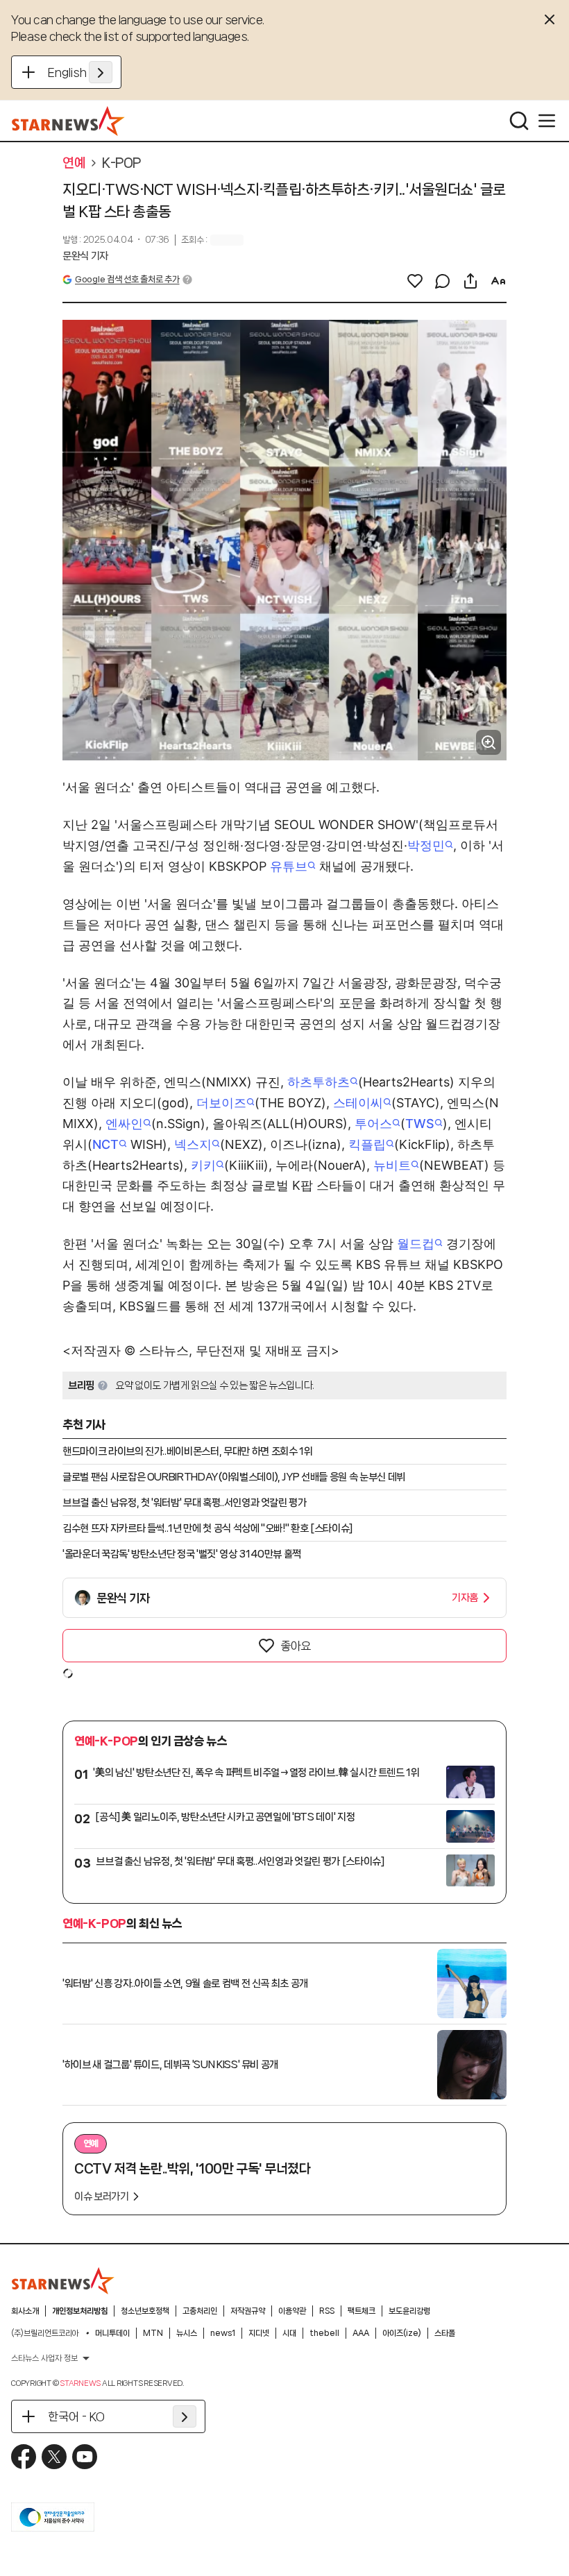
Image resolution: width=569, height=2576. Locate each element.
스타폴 (445, 2333)
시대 (289, 2333)
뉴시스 (187, 2333)
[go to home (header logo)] (68, 121)
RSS (327, 2311)
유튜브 (289, 866)
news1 (223, 2333)
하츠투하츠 (319, 1082)
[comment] (443, 281)
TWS (420, 1124)
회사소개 (25, 2311)
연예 (74, 163)
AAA (361, 2333)
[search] (519, 121)
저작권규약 (248, 2311)
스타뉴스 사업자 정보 (44, 2358)
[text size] (498, 281)
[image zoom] (489, 742)
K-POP (121, 163)
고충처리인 (200, 2311)
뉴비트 (392, 1165)
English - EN (80, 72)
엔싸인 (124, 1124)
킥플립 (367, 1144)
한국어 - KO (76, 2416)
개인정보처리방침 (80, 2311)
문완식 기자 (85, 256)
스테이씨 (358, 1103)
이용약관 (292, 2311)
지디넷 (259, 2333)
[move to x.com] (54, 2457)
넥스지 (193, 1144)
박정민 (426, 845)
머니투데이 (112, 2333)
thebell (324, 2333)
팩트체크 (362, 2311)
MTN (153, 2333)
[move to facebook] (24, 2457)
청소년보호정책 (145, 2311)
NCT (105, 1144)
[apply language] (101, 72)
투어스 (373, 1124)
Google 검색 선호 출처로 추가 (127, 279)
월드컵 (416, 1244)
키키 (203, 1165)
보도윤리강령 (409, 2311)
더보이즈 (221, 1103)
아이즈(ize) (402, 2333)
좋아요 (296, 1646)
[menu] (547, 121)
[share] (470, 281)
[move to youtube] (85, 2457)
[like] (415, 281)
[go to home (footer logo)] (63, 2280)
